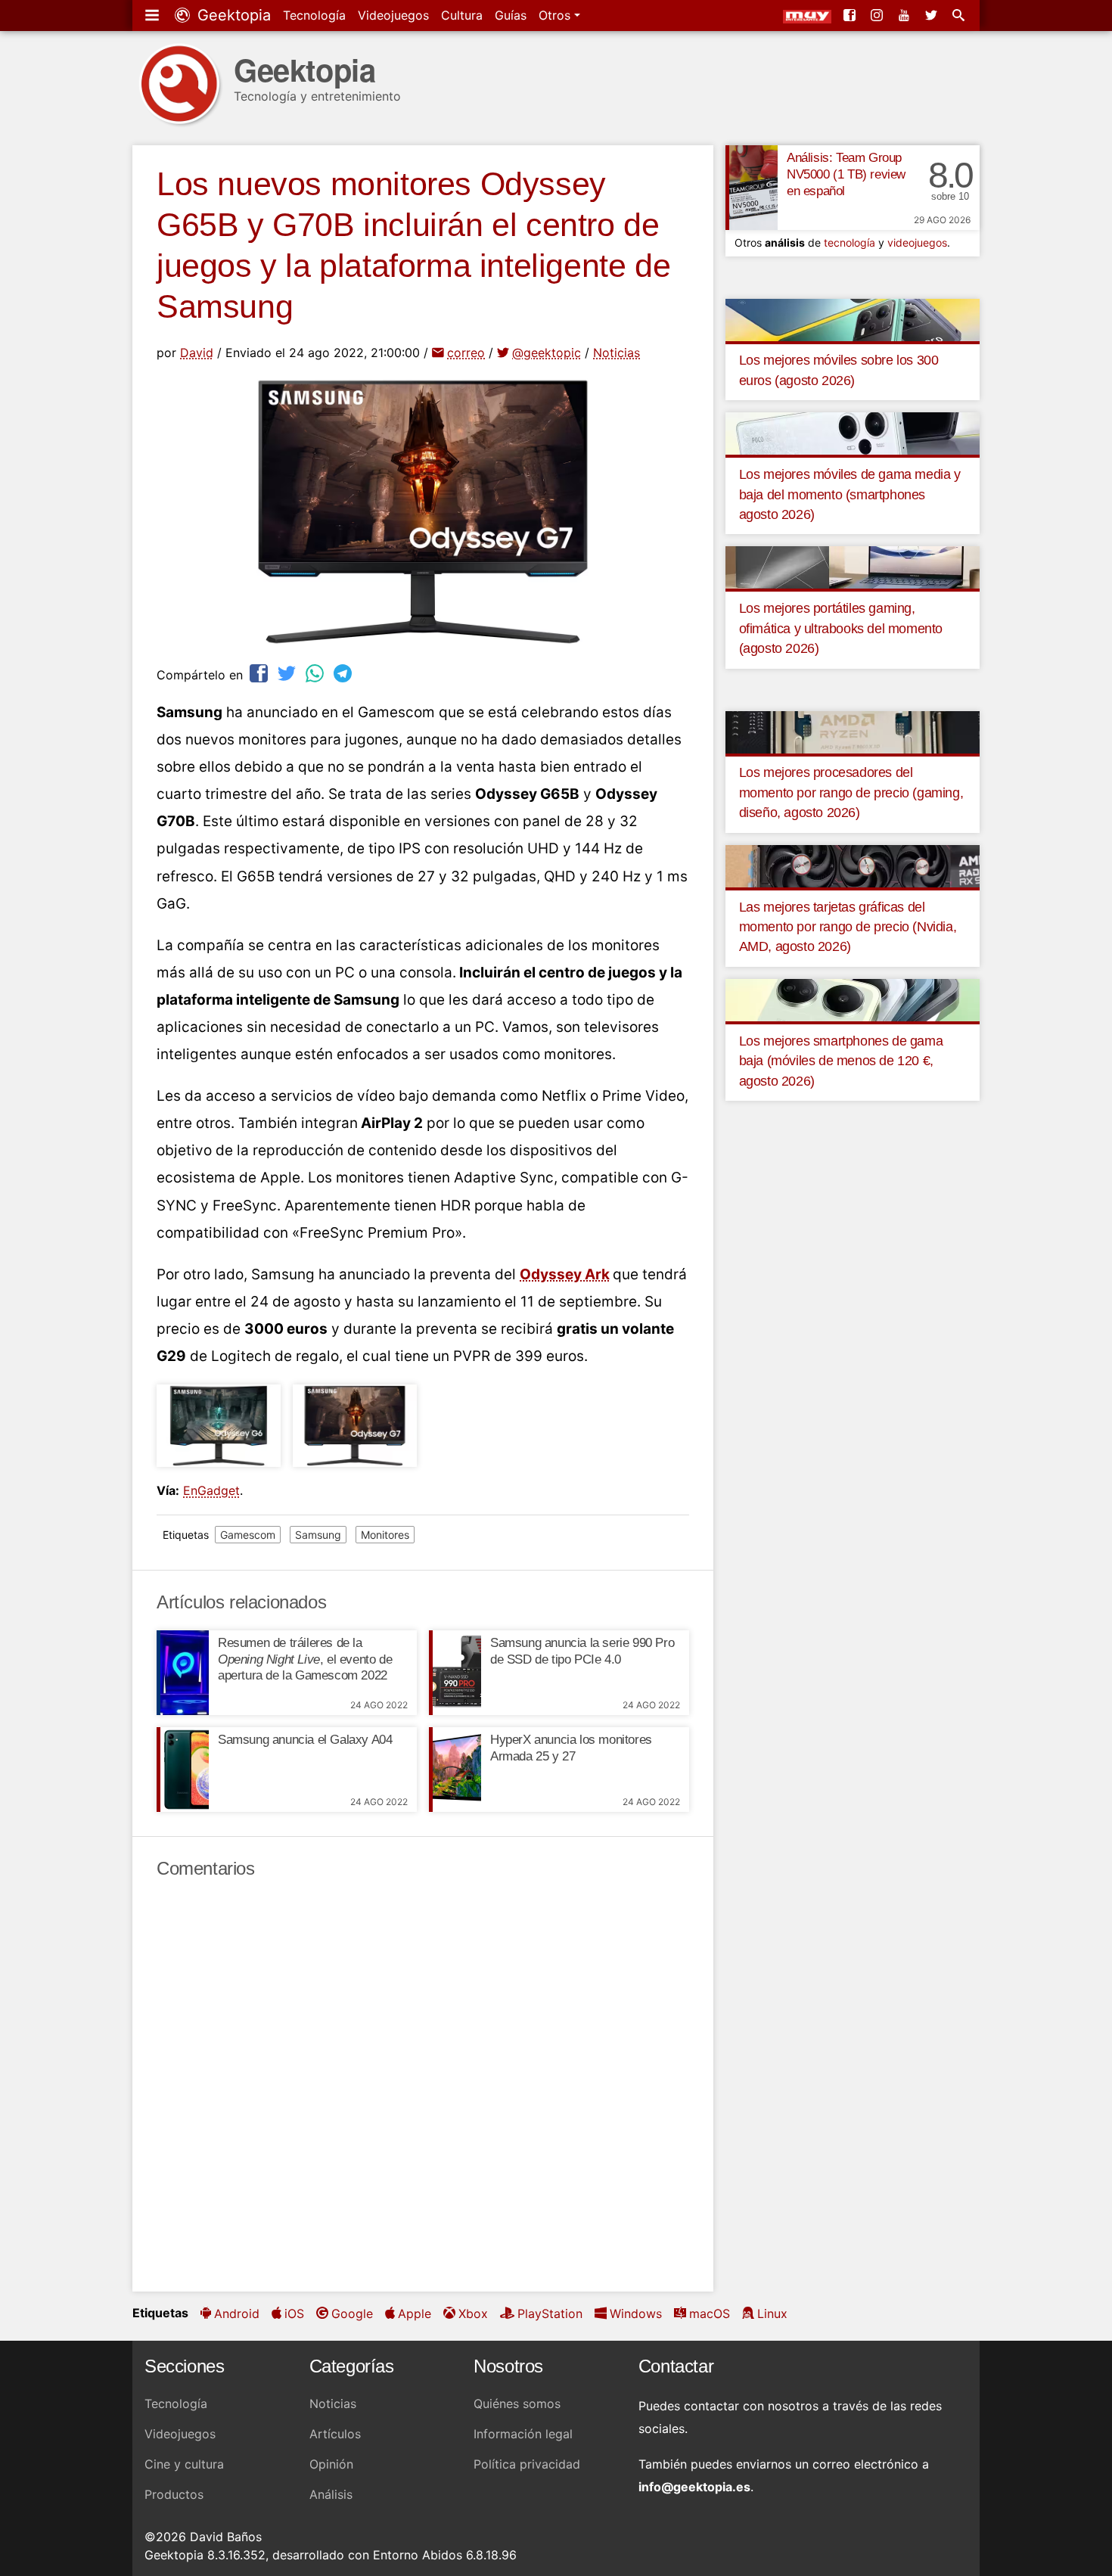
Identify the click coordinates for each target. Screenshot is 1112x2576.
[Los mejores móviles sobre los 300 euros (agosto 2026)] (853, 319)
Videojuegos (393, 15)
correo (466, 353)
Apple (415, 2313)
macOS (710, 2313)
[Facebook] (851, 15)
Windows (636, 2313)
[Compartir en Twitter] (288, 673)
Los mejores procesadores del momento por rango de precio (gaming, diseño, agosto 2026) (851, 792)
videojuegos (917, 242)
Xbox (473, 2313)
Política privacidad (527, 2464)
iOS (294, 2313)
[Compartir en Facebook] (260, 673)
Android (237, 2313)
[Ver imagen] (219, 1426)
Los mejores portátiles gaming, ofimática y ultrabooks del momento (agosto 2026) (841, 628)
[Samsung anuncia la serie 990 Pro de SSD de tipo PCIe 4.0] (455, 1673)
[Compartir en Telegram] (344, 673)
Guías (511, 15)
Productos (174, 2494)
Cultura (462, 15)
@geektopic (547, 353)
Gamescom (248, 1535)
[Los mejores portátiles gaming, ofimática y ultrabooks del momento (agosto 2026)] (853, 567)
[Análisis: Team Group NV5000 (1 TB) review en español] (752, 188)
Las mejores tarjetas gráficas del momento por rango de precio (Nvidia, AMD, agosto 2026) (848, 927)
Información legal (523, 2434)
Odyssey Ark (565, 1274)
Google (352, 2313)
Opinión (331, 2464)
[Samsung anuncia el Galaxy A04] (183, 1770)
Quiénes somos (517, 2404)
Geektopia (232, 15)
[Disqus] (423, 2086)
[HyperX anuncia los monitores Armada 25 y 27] (455, 1770)
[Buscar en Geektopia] (960, 15)
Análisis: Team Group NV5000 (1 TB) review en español (846, 174)
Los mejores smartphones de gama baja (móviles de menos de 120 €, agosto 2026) (841, 1061)
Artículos (335, 2434)
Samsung (318, 1535)
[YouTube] (905, 15)
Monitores (385, 1535)
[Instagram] (878, 15)
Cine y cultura (184, 2464)
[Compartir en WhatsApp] (316, 673)
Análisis (331, 2494)
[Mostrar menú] (154, 15)
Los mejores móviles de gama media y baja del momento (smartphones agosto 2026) (850, 494)
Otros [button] (556, 15)
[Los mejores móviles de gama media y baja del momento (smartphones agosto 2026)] (853, 433)
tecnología (850, 242)
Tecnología (314, 15)
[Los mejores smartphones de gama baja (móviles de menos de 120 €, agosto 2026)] (853, 999)
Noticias (617, 353)
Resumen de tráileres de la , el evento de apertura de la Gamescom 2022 (305, 1659)
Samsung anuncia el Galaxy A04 (305, 1740)
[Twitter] (933, 15)
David (197, 353)
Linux (772, 2313)
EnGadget (211, 1490)
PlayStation (550, 2313)
